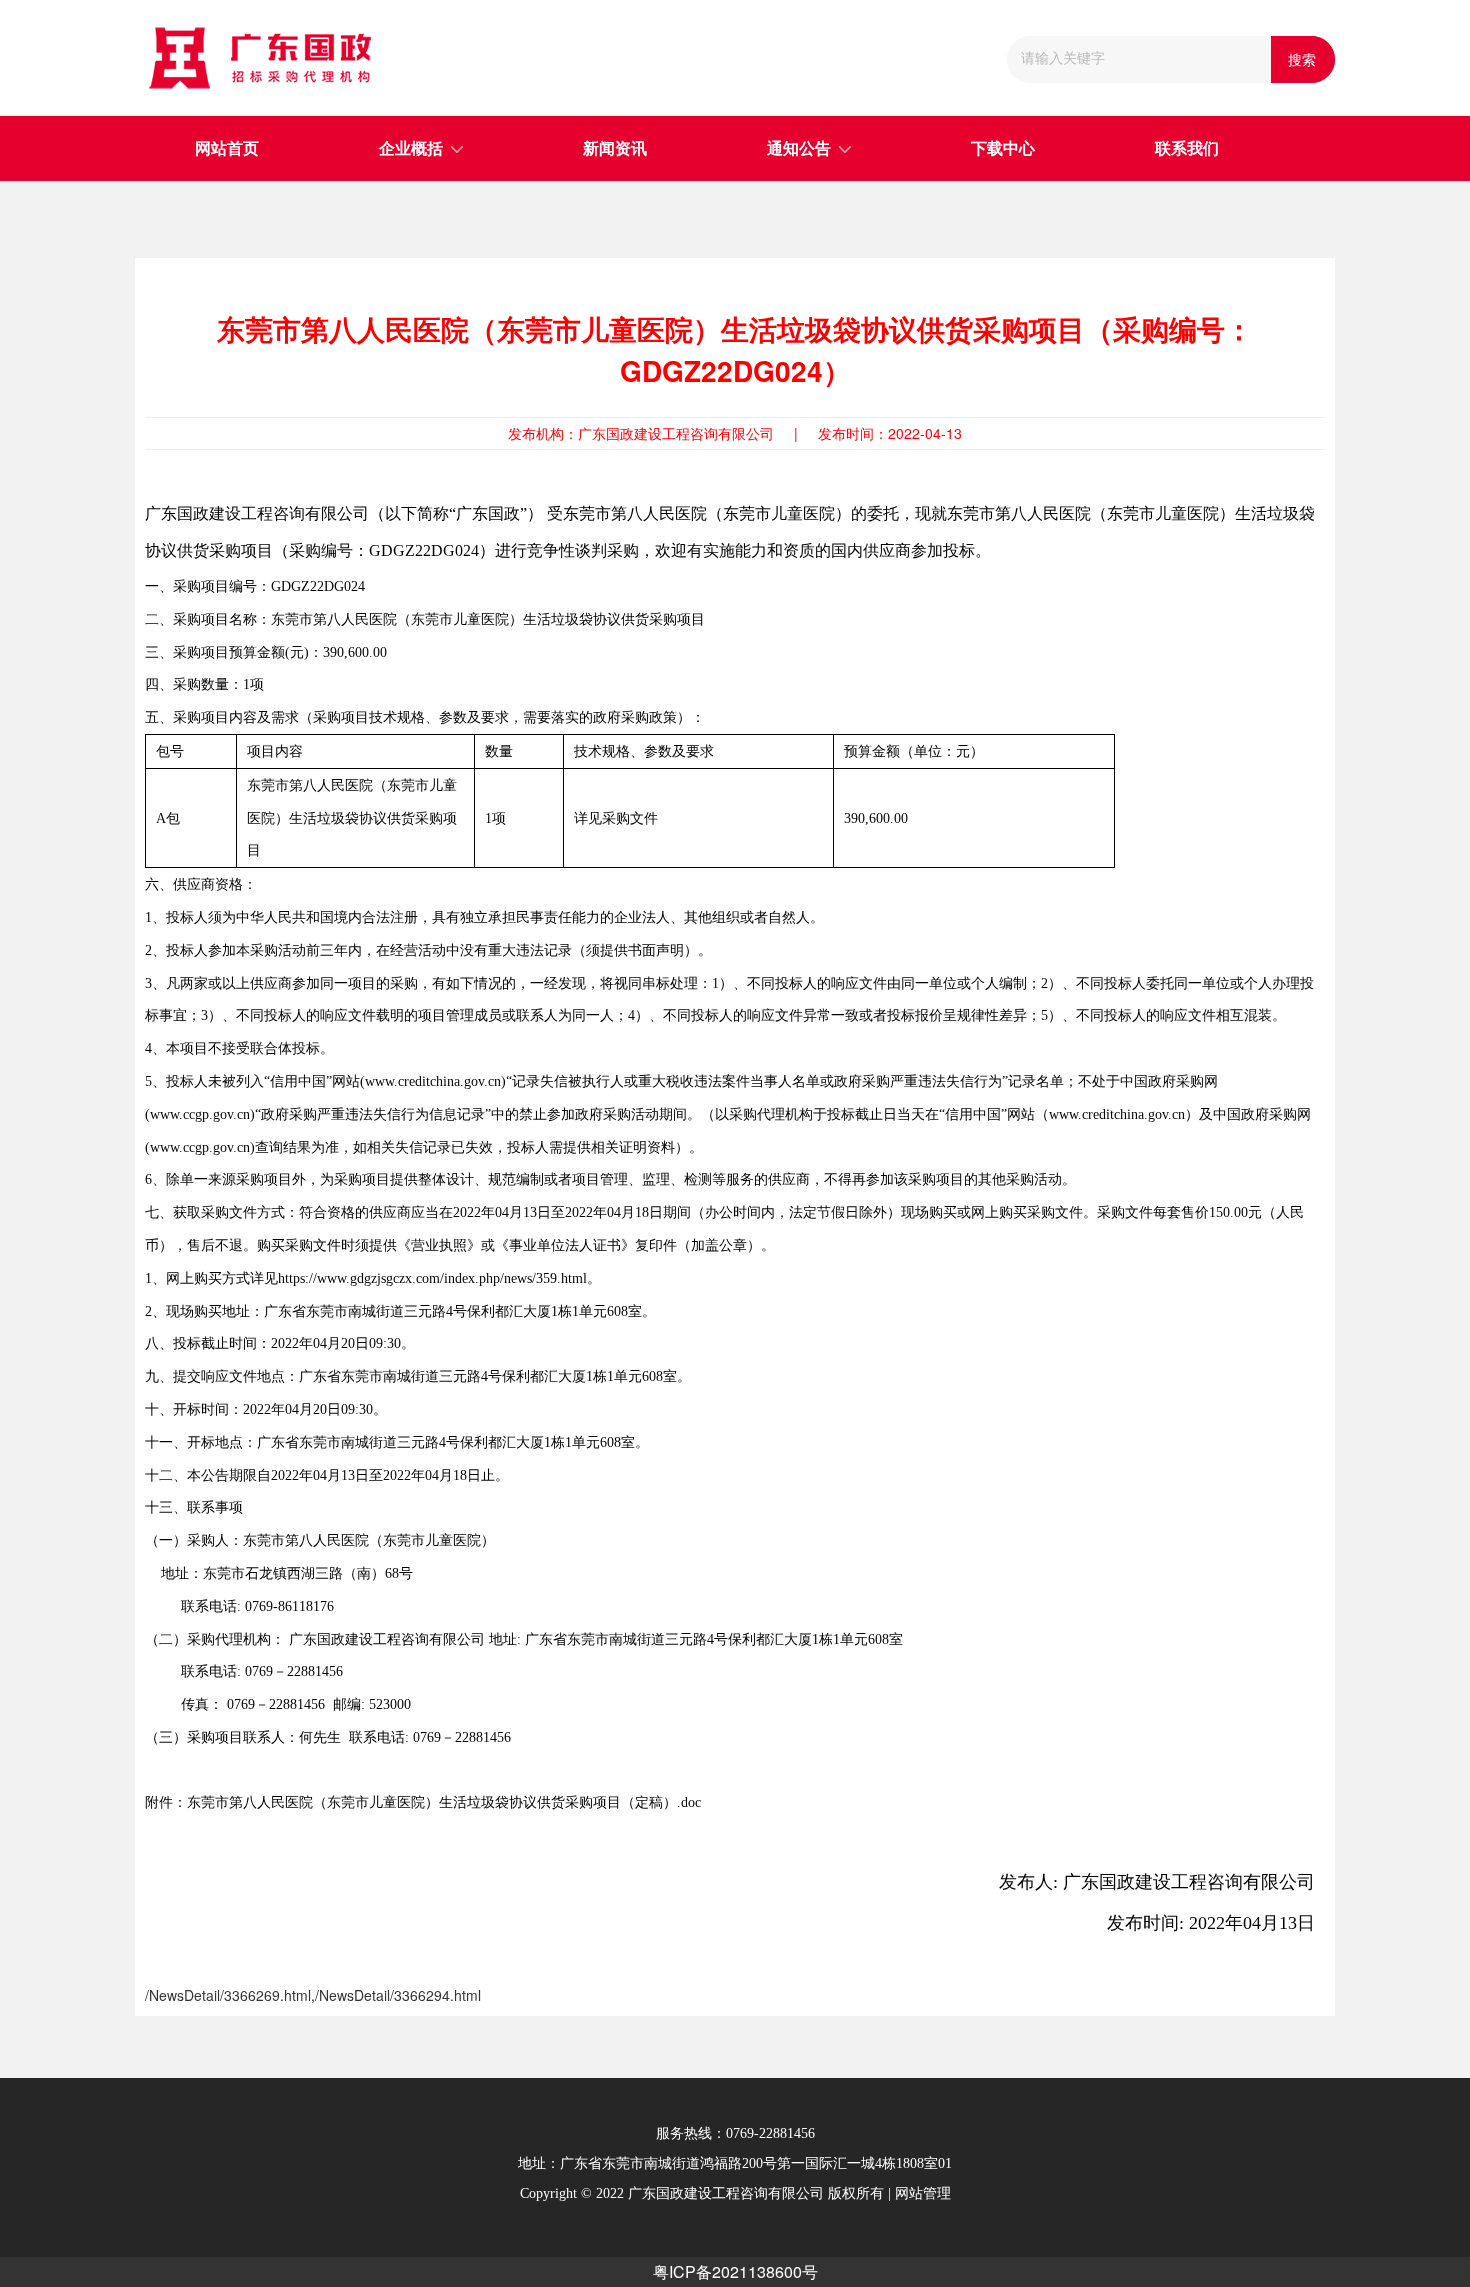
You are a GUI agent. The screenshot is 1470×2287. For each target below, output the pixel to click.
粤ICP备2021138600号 (735, 2271)
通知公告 (799, 148)
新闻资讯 (615, 148)
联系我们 (1187, 148)
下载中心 (1003, 148)
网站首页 (227, 148)
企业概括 (411, 148)
